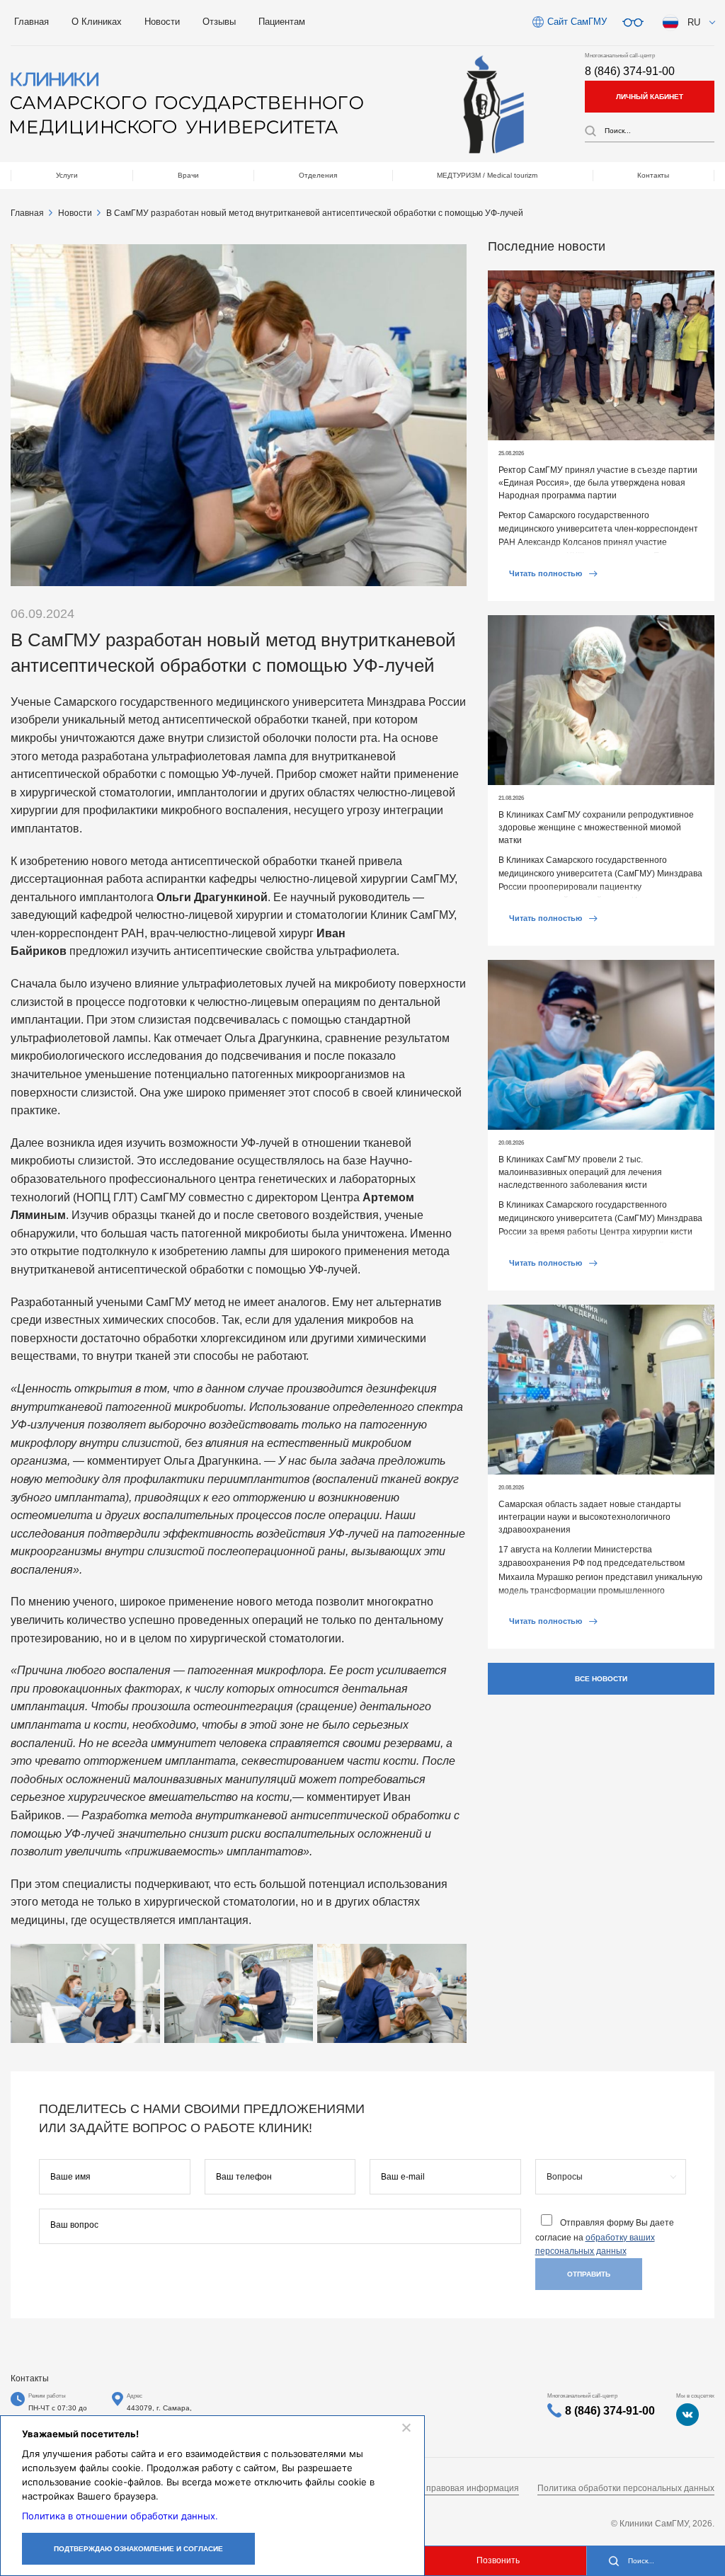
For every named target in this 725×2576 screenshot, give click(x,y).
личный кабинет (650, 97)
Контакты (653, 175)
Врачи (188, 175)
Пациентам (282, 22)
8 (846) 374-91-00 (630, 71)
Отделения (318, 175)
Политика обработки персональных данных (626, 2488)
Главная (32, 22)
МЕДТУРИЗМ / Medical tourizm (487, 175)
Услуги (67, 175)
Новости (162, 22)
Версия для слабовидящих (633, 23)
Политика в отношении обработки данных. (120, 2516)
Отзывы (219, 22)
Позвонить (498, 2560)
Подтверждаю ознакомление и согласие (138, 2549)
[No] (406, 2427)
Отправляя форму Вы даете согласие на (605, 2237)
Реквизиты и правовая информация (447, 2488)
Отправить (589, 2274)
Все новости (601, 1679)
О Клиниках (97, 22)
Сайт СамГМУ (577, 22)
